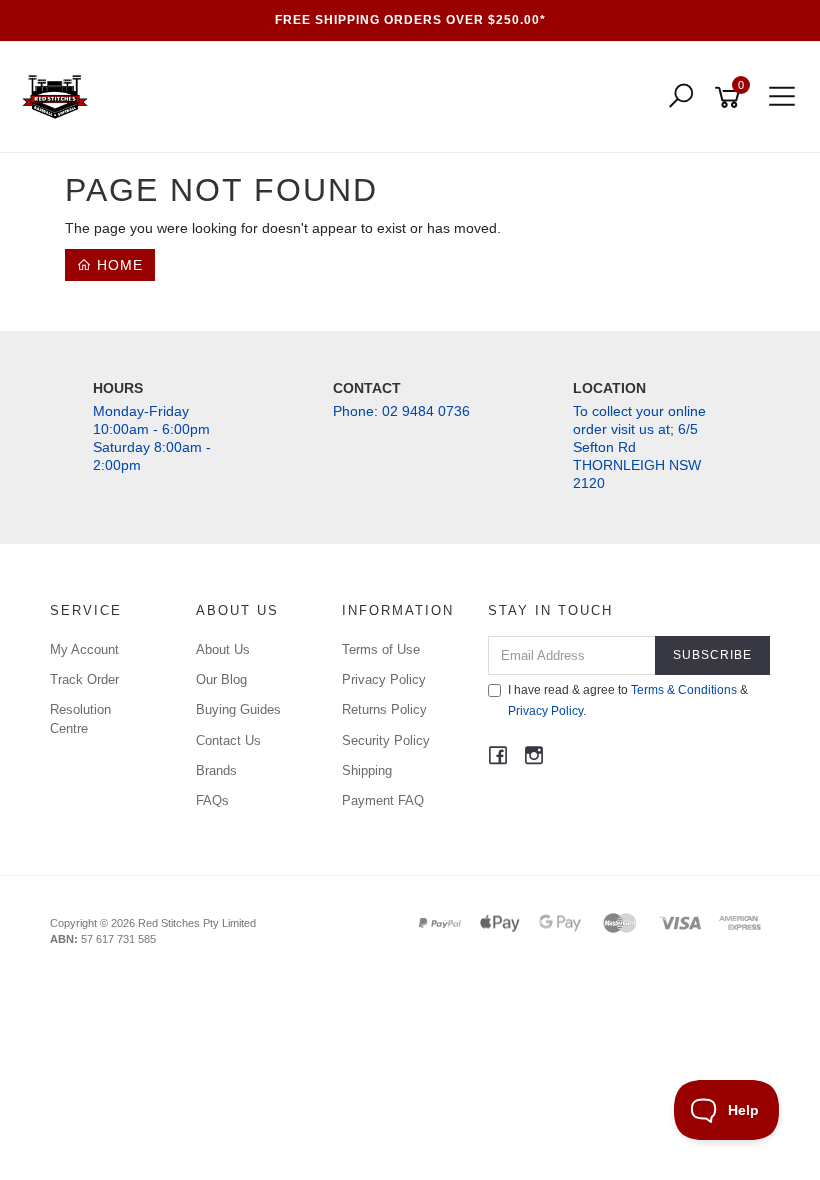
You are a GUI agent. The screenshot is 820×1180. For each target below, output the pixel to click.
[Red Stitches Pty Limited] (60, 96)
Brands (216, 770)
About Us (223, 649)
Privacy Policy (384, 679)
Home (117, 265)
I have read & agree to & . (628, 700)
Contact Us (228, 740)
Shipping (367, 770)
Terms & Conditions (684, 690)
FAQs (212, 800)
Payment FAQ (383, 800)
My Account (84, 649)
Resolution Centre (80, 718)
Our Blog (221, 679)
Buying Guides (238, 709)
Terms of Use (381, 649)
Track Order (84, 679)
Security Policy (386, 740)
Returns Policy (384, 709)
